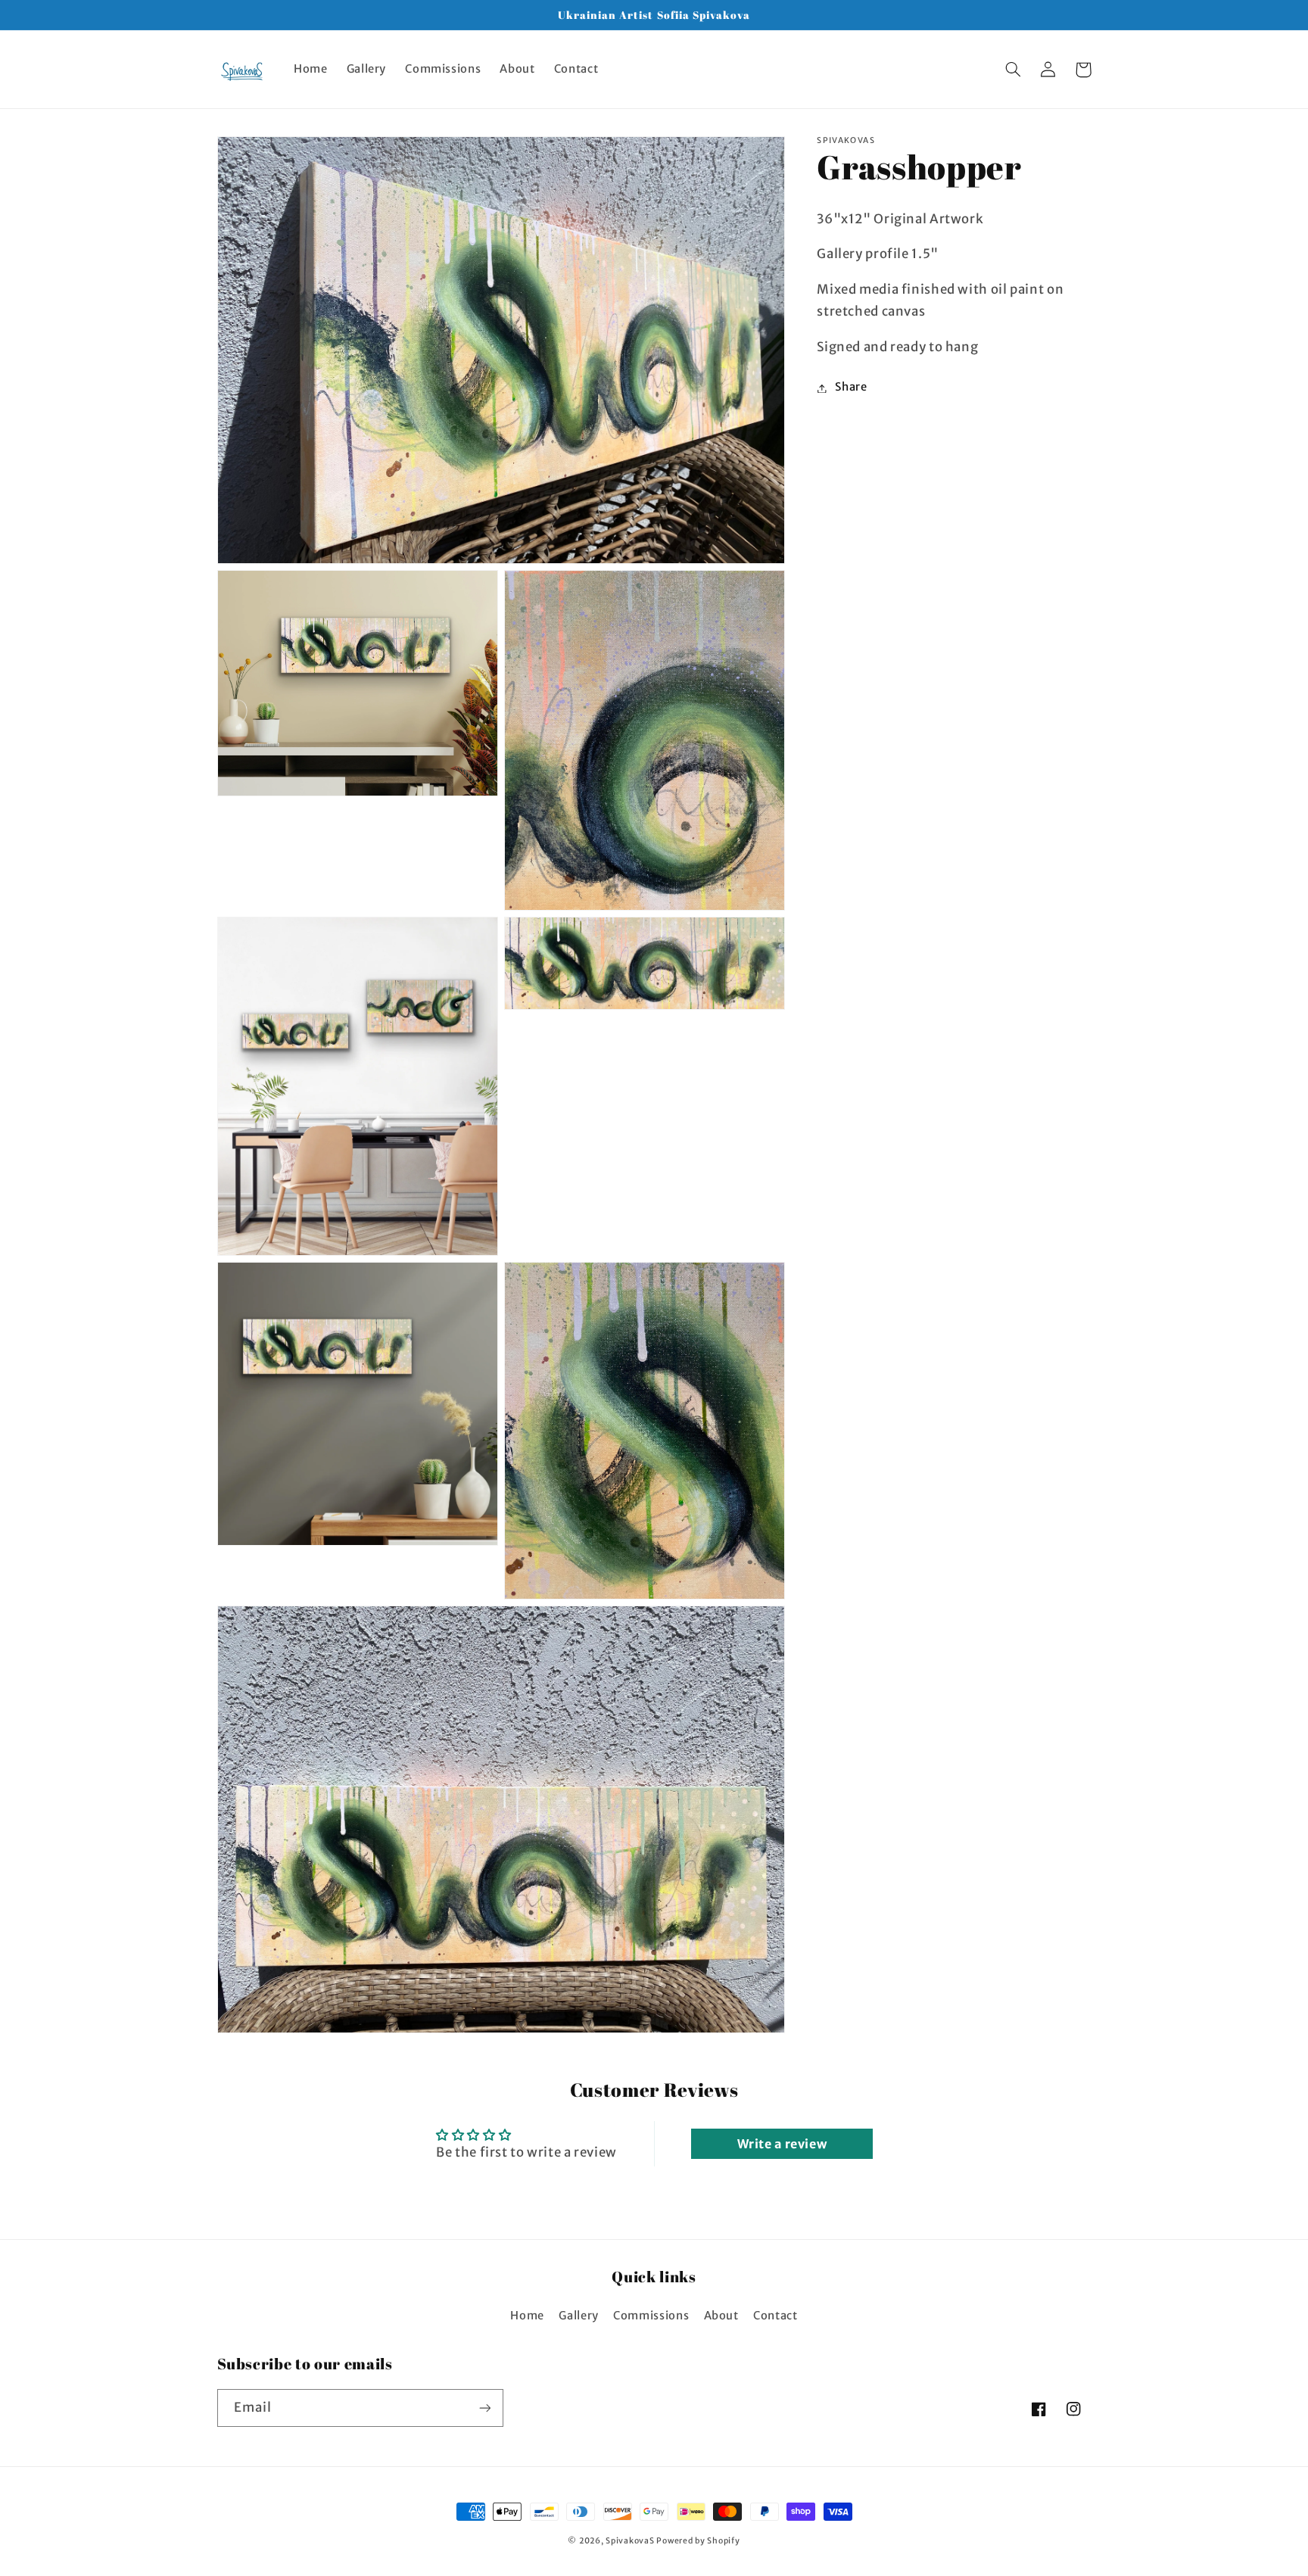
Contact (775, 2316)
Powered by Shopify (698, 2541)
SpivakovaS (630, 2541)
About (721, 2316)
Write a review (782, 2144)
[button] (1014, 70)
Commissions (651, 2316)
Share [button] (851, 388)
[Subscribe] (484, 2408)
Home (527, 2316)
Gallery (578, 2316)
